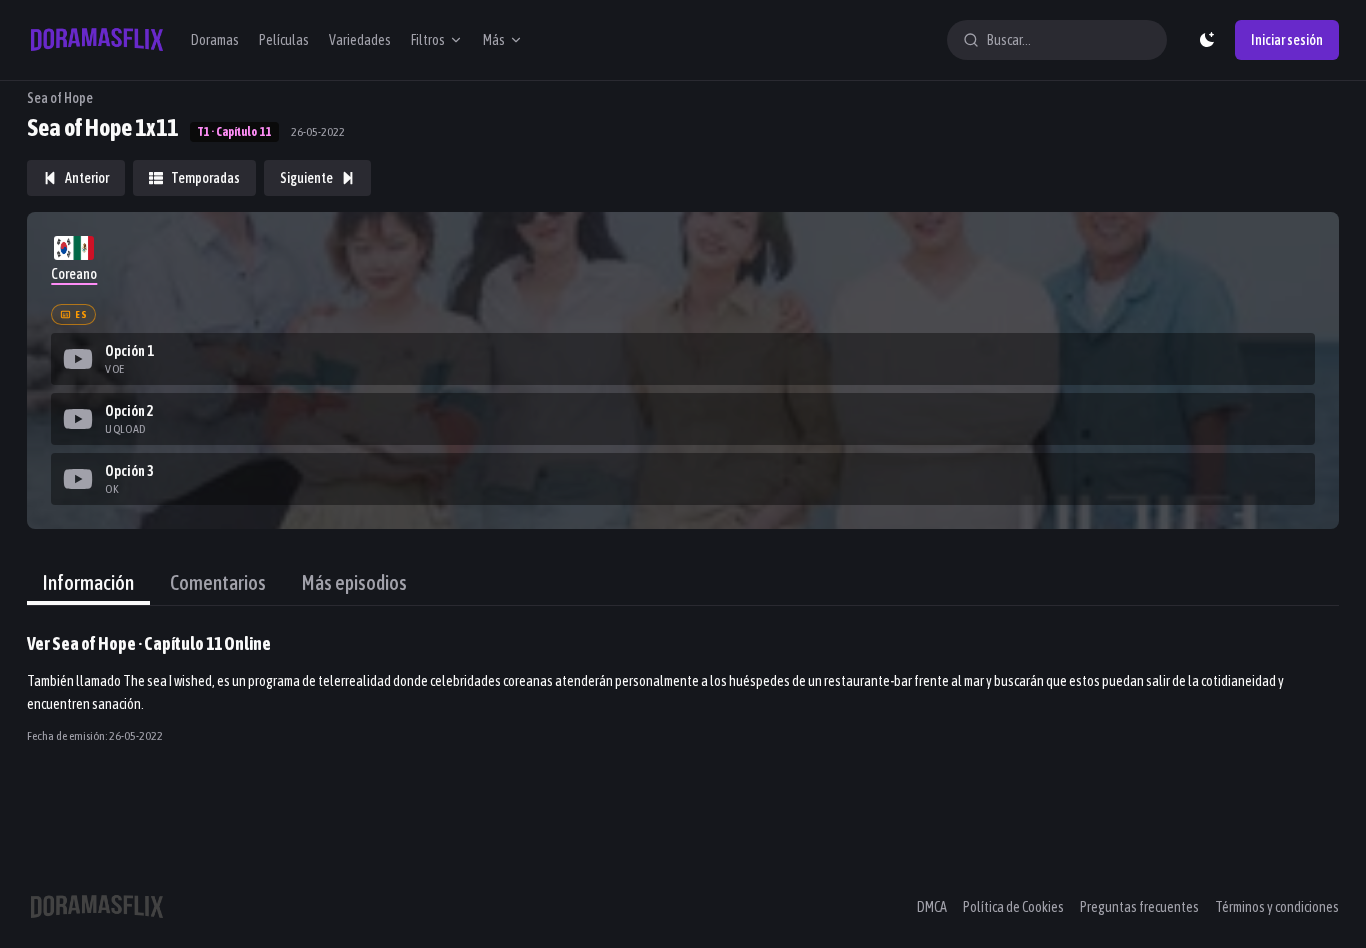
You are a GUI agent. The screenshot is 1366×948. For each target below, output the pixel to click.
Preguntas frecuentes (1139, 907)
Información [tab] (88, 582)
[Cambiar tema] (1207, 40)
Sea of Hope (60, 98)
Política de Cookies (1013, 907)
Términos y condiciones (1277, 907)
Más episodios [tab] (354, 582)
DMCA (932, 907)
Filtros (428, 40)
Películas (284, 40)
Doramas (215, 40)
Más (494, 40)
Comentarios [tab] (218, 582)
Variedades (360, 40)
